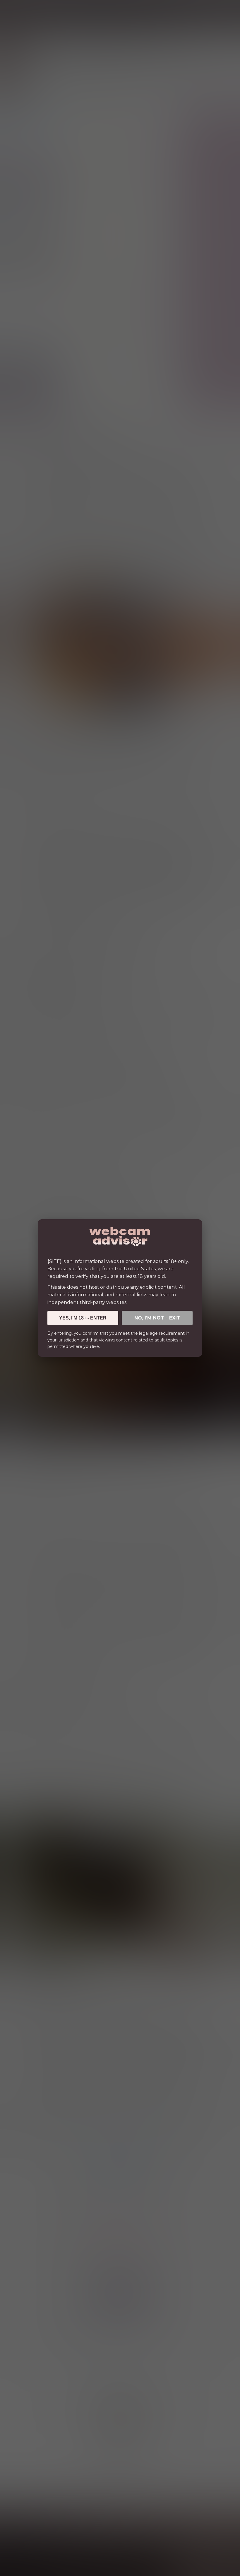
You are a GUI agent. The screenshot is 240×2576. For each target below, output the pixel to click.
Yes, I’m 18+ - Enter (83, 1318)
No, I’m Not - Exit (157, 1318)
